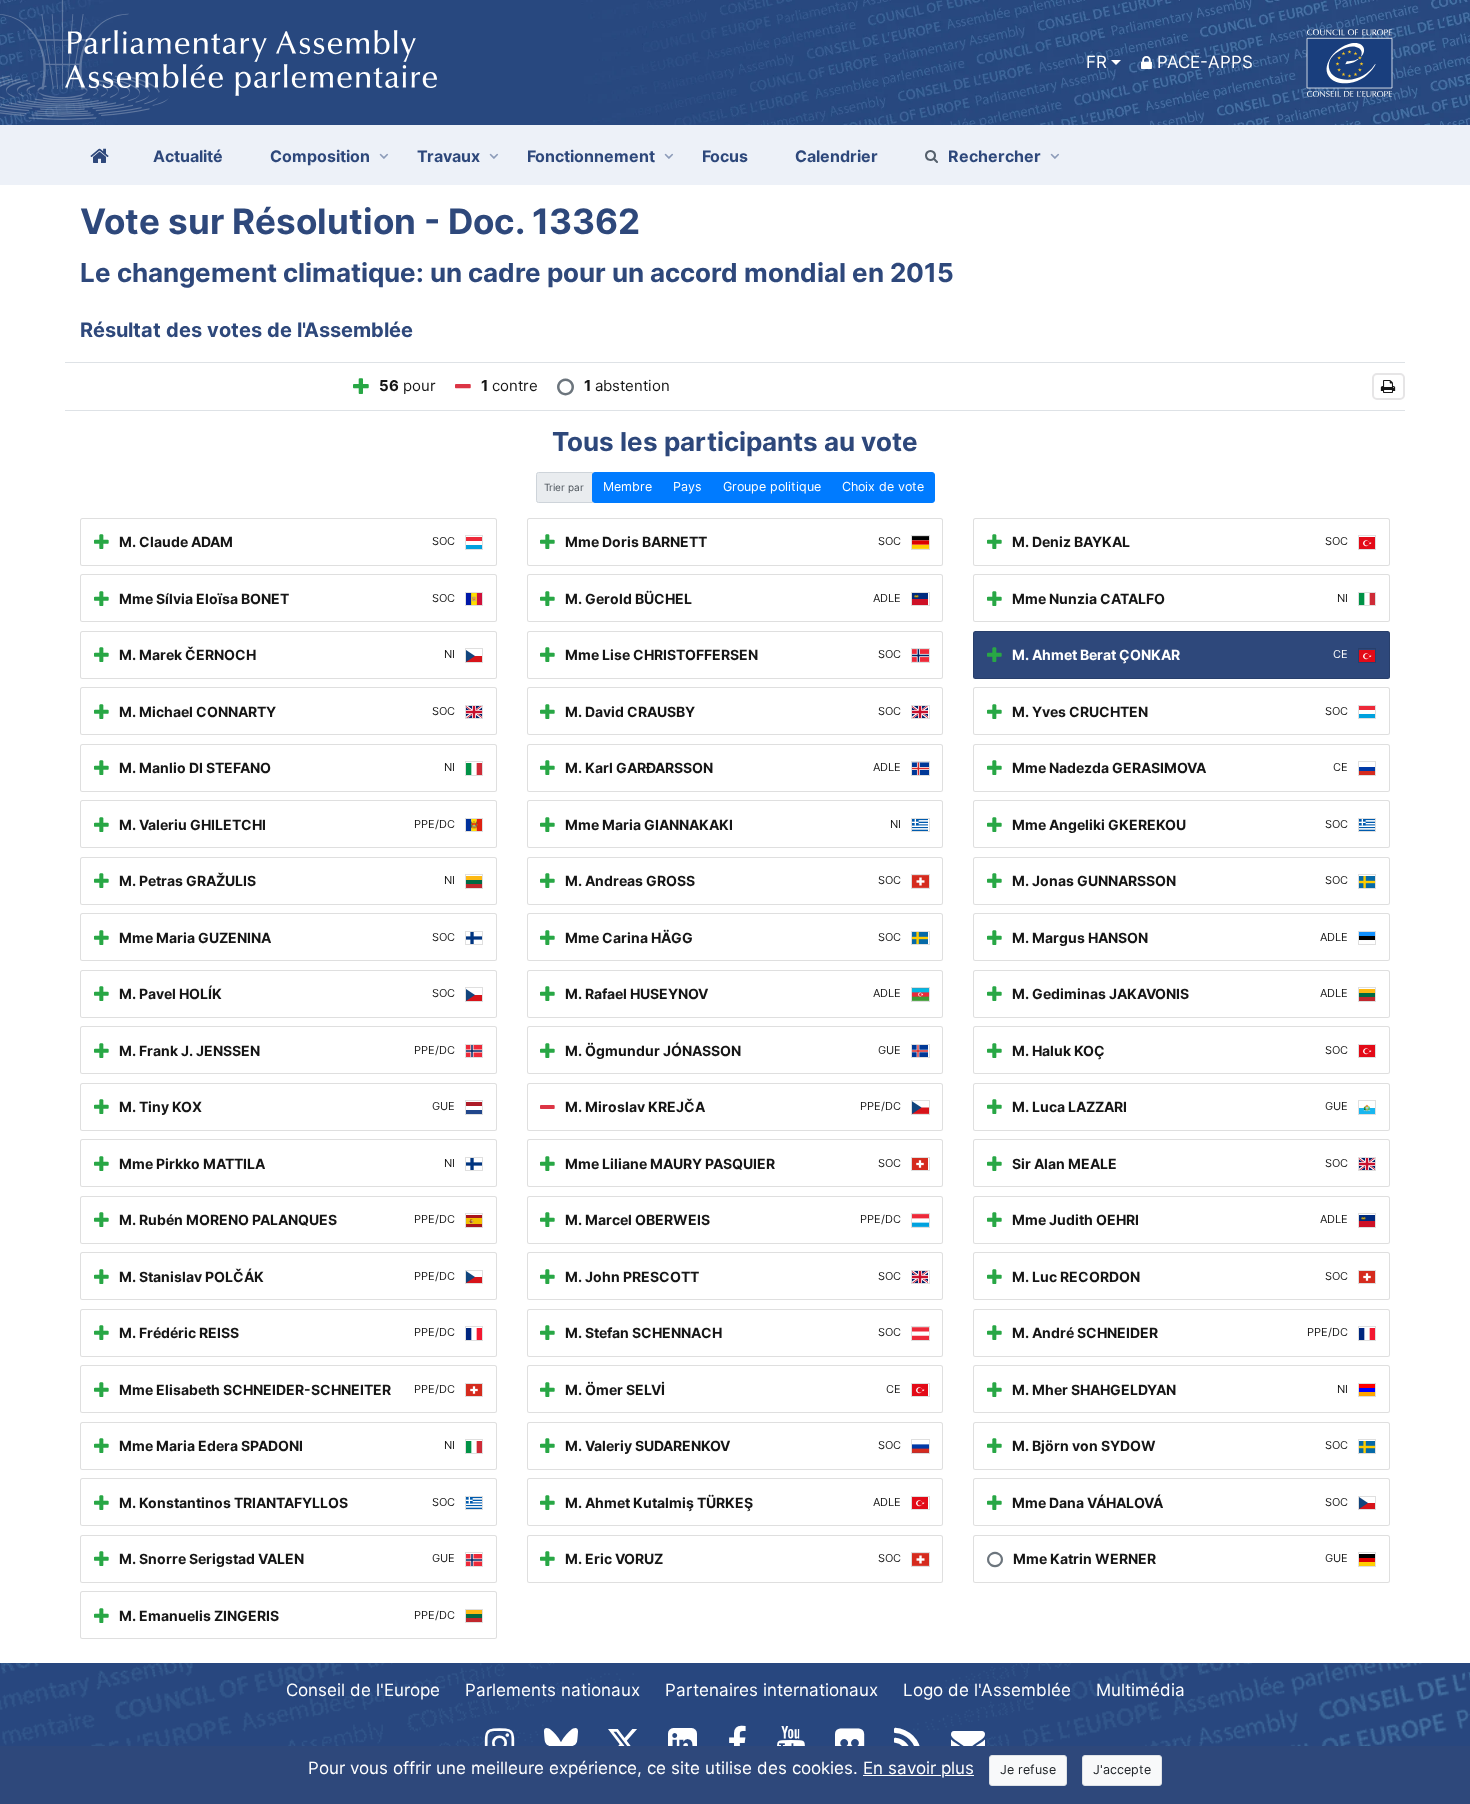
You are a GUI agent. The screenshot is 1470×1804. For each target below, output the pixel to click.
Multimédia (1140, 1690)
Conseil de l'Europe (363, 1690)
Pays (687, 486)
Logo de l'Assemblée (987, 1690)
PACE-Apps (1205, 62)
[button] (1388, 386)
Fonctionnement (591, 156)
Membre (627, 486)
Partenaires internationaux (771, 1690)
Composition (320, 156)
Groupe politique (772, 486)
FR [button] (1096, 62)
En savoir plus (918, 1768)
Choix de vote (883, 486)
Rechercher (994, 156)
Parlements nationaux (552, 1690)
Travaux (448, 156)
